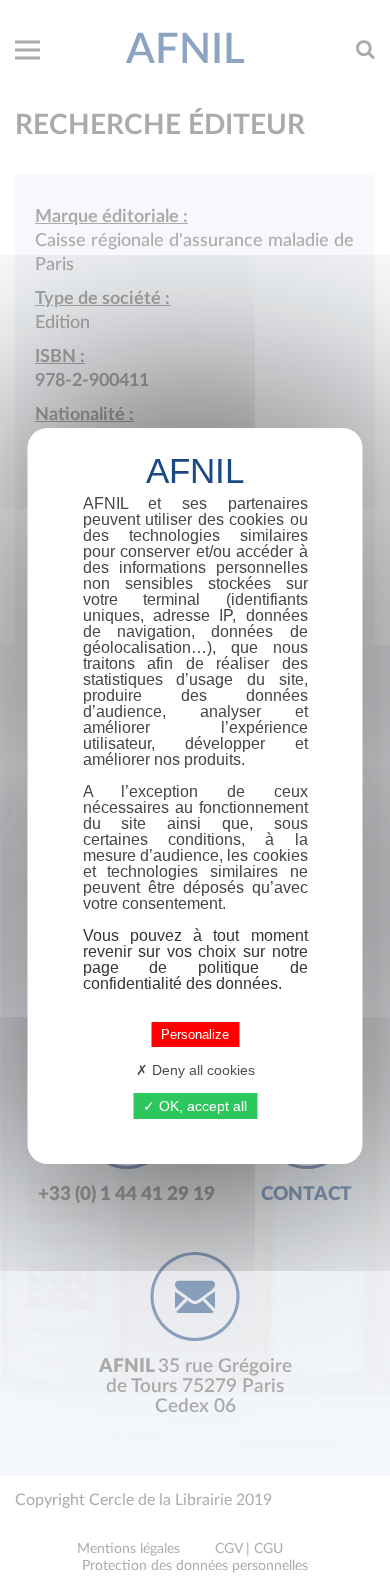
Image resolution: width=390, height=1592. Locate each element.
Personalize (195, 1034)
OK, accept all (201, 1106)
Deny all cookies (201, 1070)
